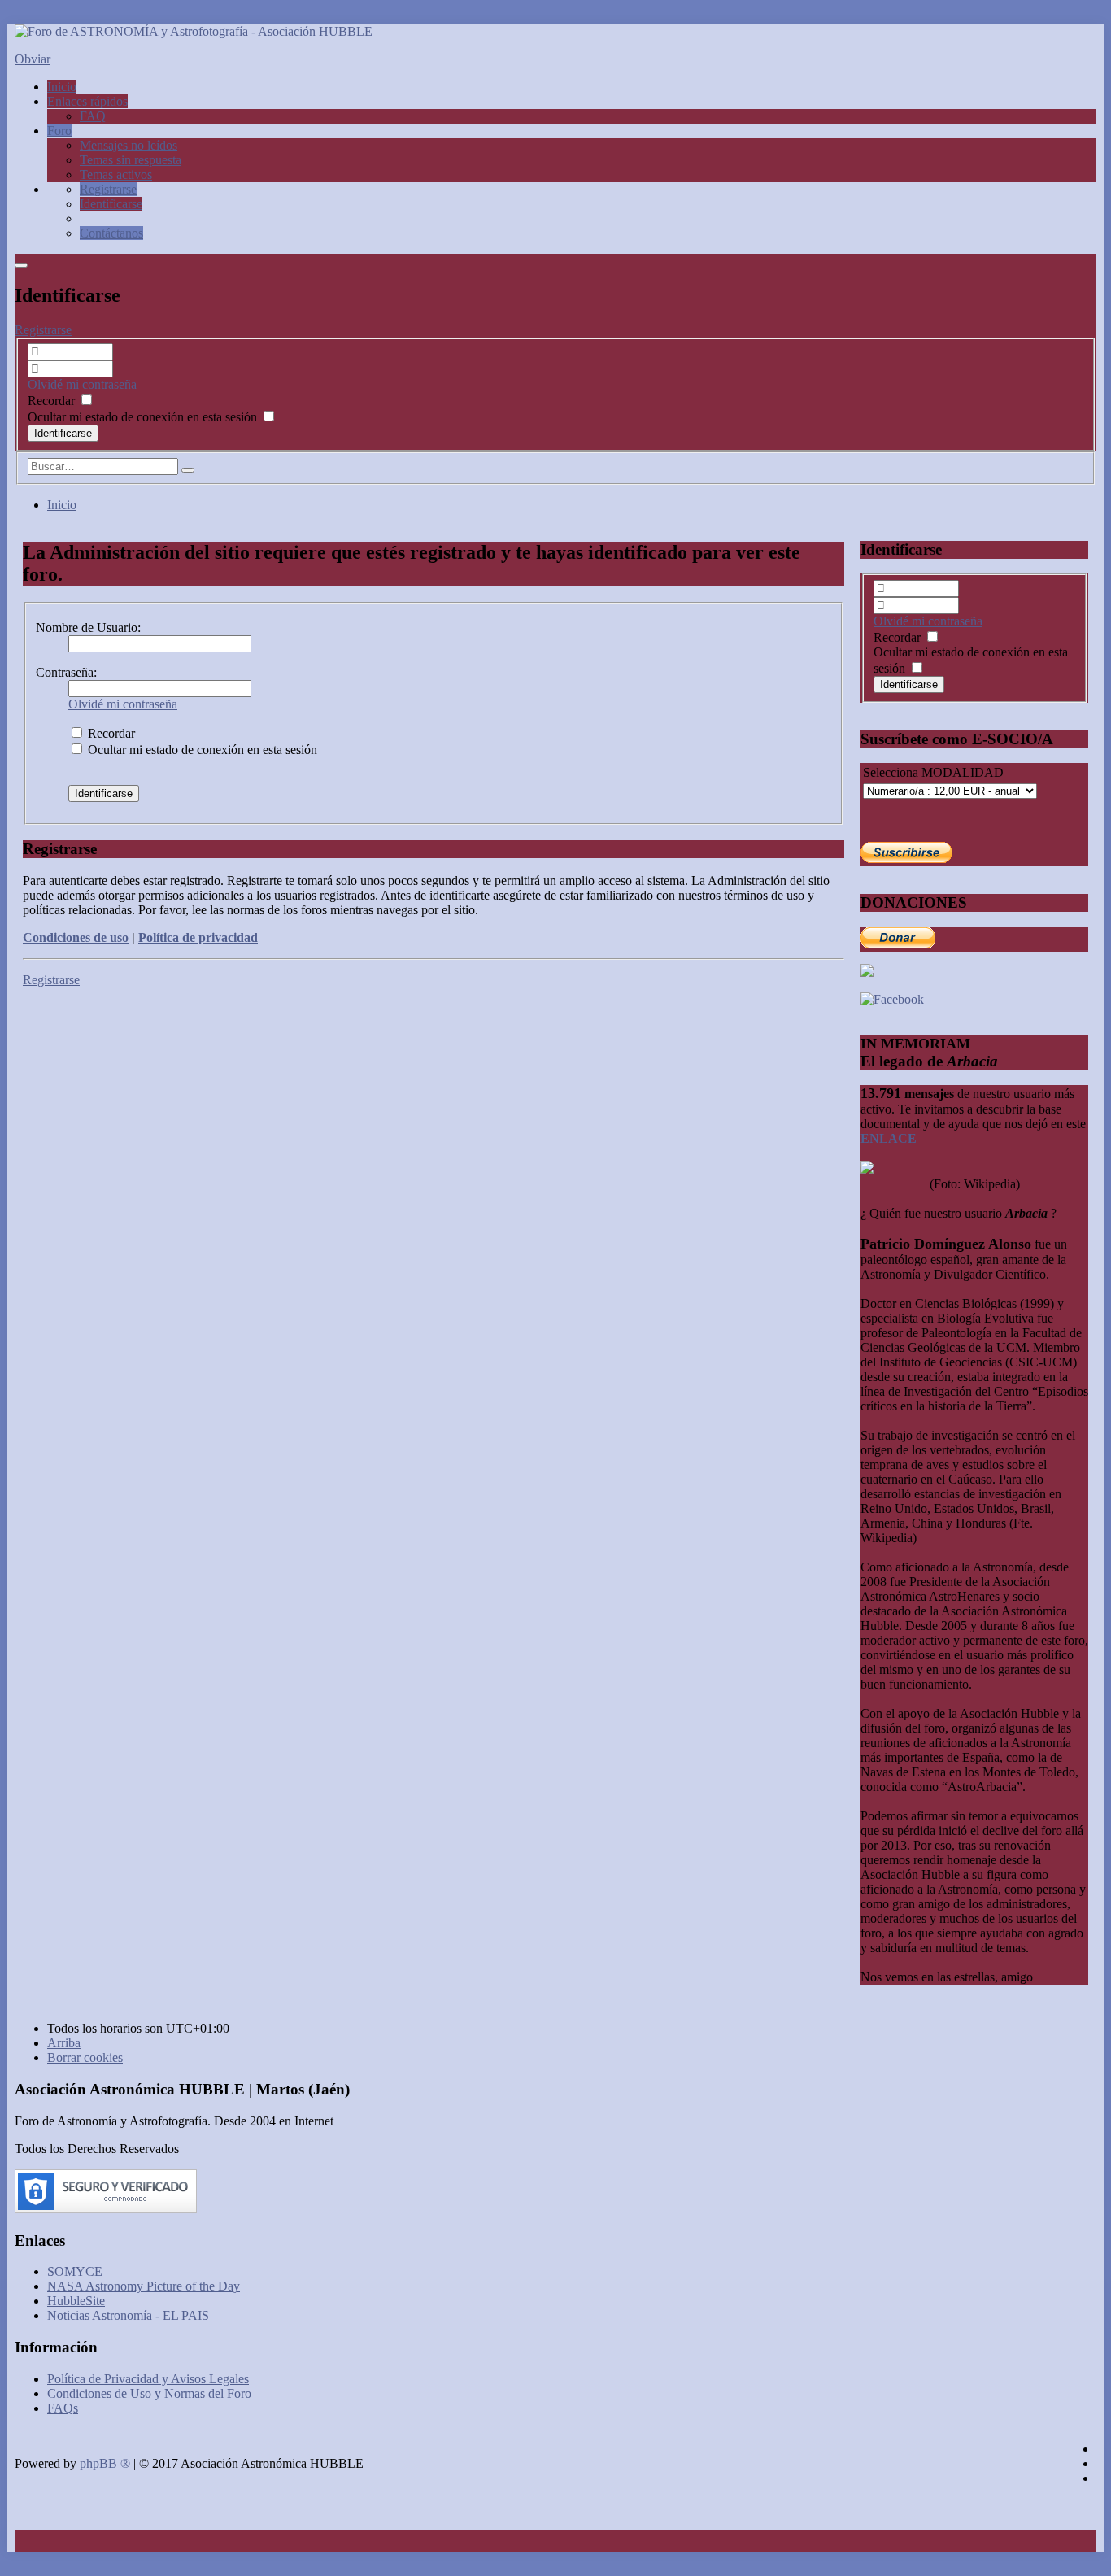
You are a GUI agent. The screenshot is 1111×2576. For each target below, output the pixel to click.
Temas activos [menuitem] (116, 174)
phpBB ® (105, 2463)
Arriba (64, 2043)
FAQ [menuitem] (93, 116)
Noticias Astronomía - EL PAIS (128, 2315)
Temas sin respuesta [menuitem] (131, 160)
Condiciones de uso (76, 937)
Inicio (62, 505)
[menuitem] (108, 189)
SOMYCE (75, 2271)
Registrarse (43, 330)
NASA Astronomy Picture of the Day (144, 2286)
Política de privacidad (198, 937)
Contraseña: (66, 672)
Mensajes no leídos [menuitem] (129, 145)
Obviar (33, 59)
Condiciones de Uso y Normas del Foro (149, 2393)
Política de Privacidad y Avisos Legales (148, 2379)
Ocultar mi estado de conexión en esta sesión (144, 417)
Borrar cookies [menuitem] (85, 2057)
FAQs (63, 2408)
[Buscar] (188, 470)
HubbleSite (76, 2301)
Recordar (53, 401)
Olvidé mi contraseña (82, 384)
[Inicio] (194, 31)
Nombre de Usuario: (88, 628)
